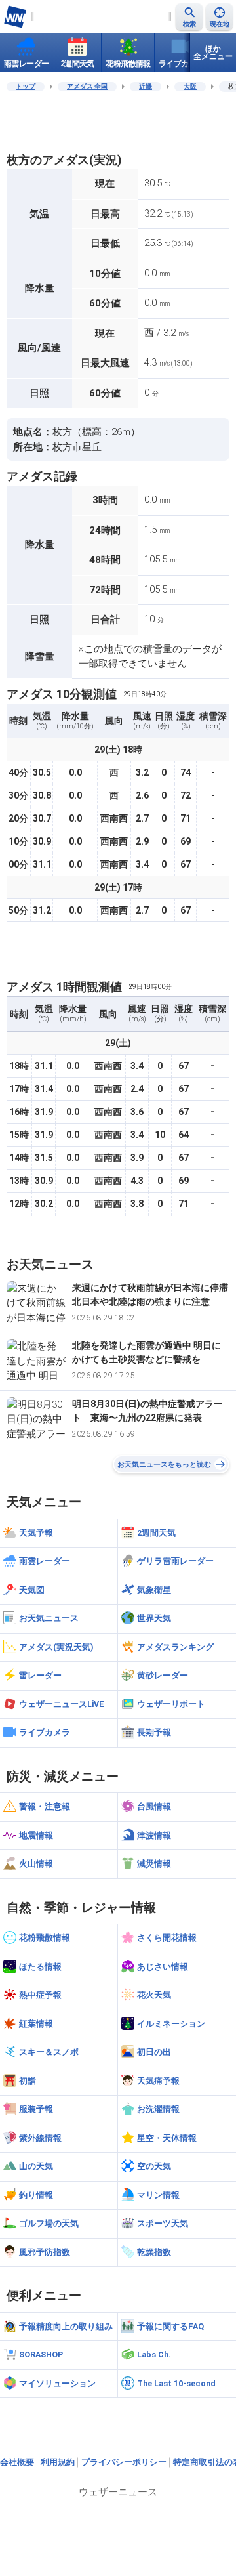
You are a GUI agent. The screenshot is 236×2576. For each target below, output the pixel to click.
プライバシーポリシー (124, 2462)
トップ (26, 86)
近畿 (146, 86)
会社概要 (17, 2462)
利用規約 (58, 2462)
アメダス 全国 (87, 86)
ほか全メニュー (213, 53)
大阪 (190, 86)
